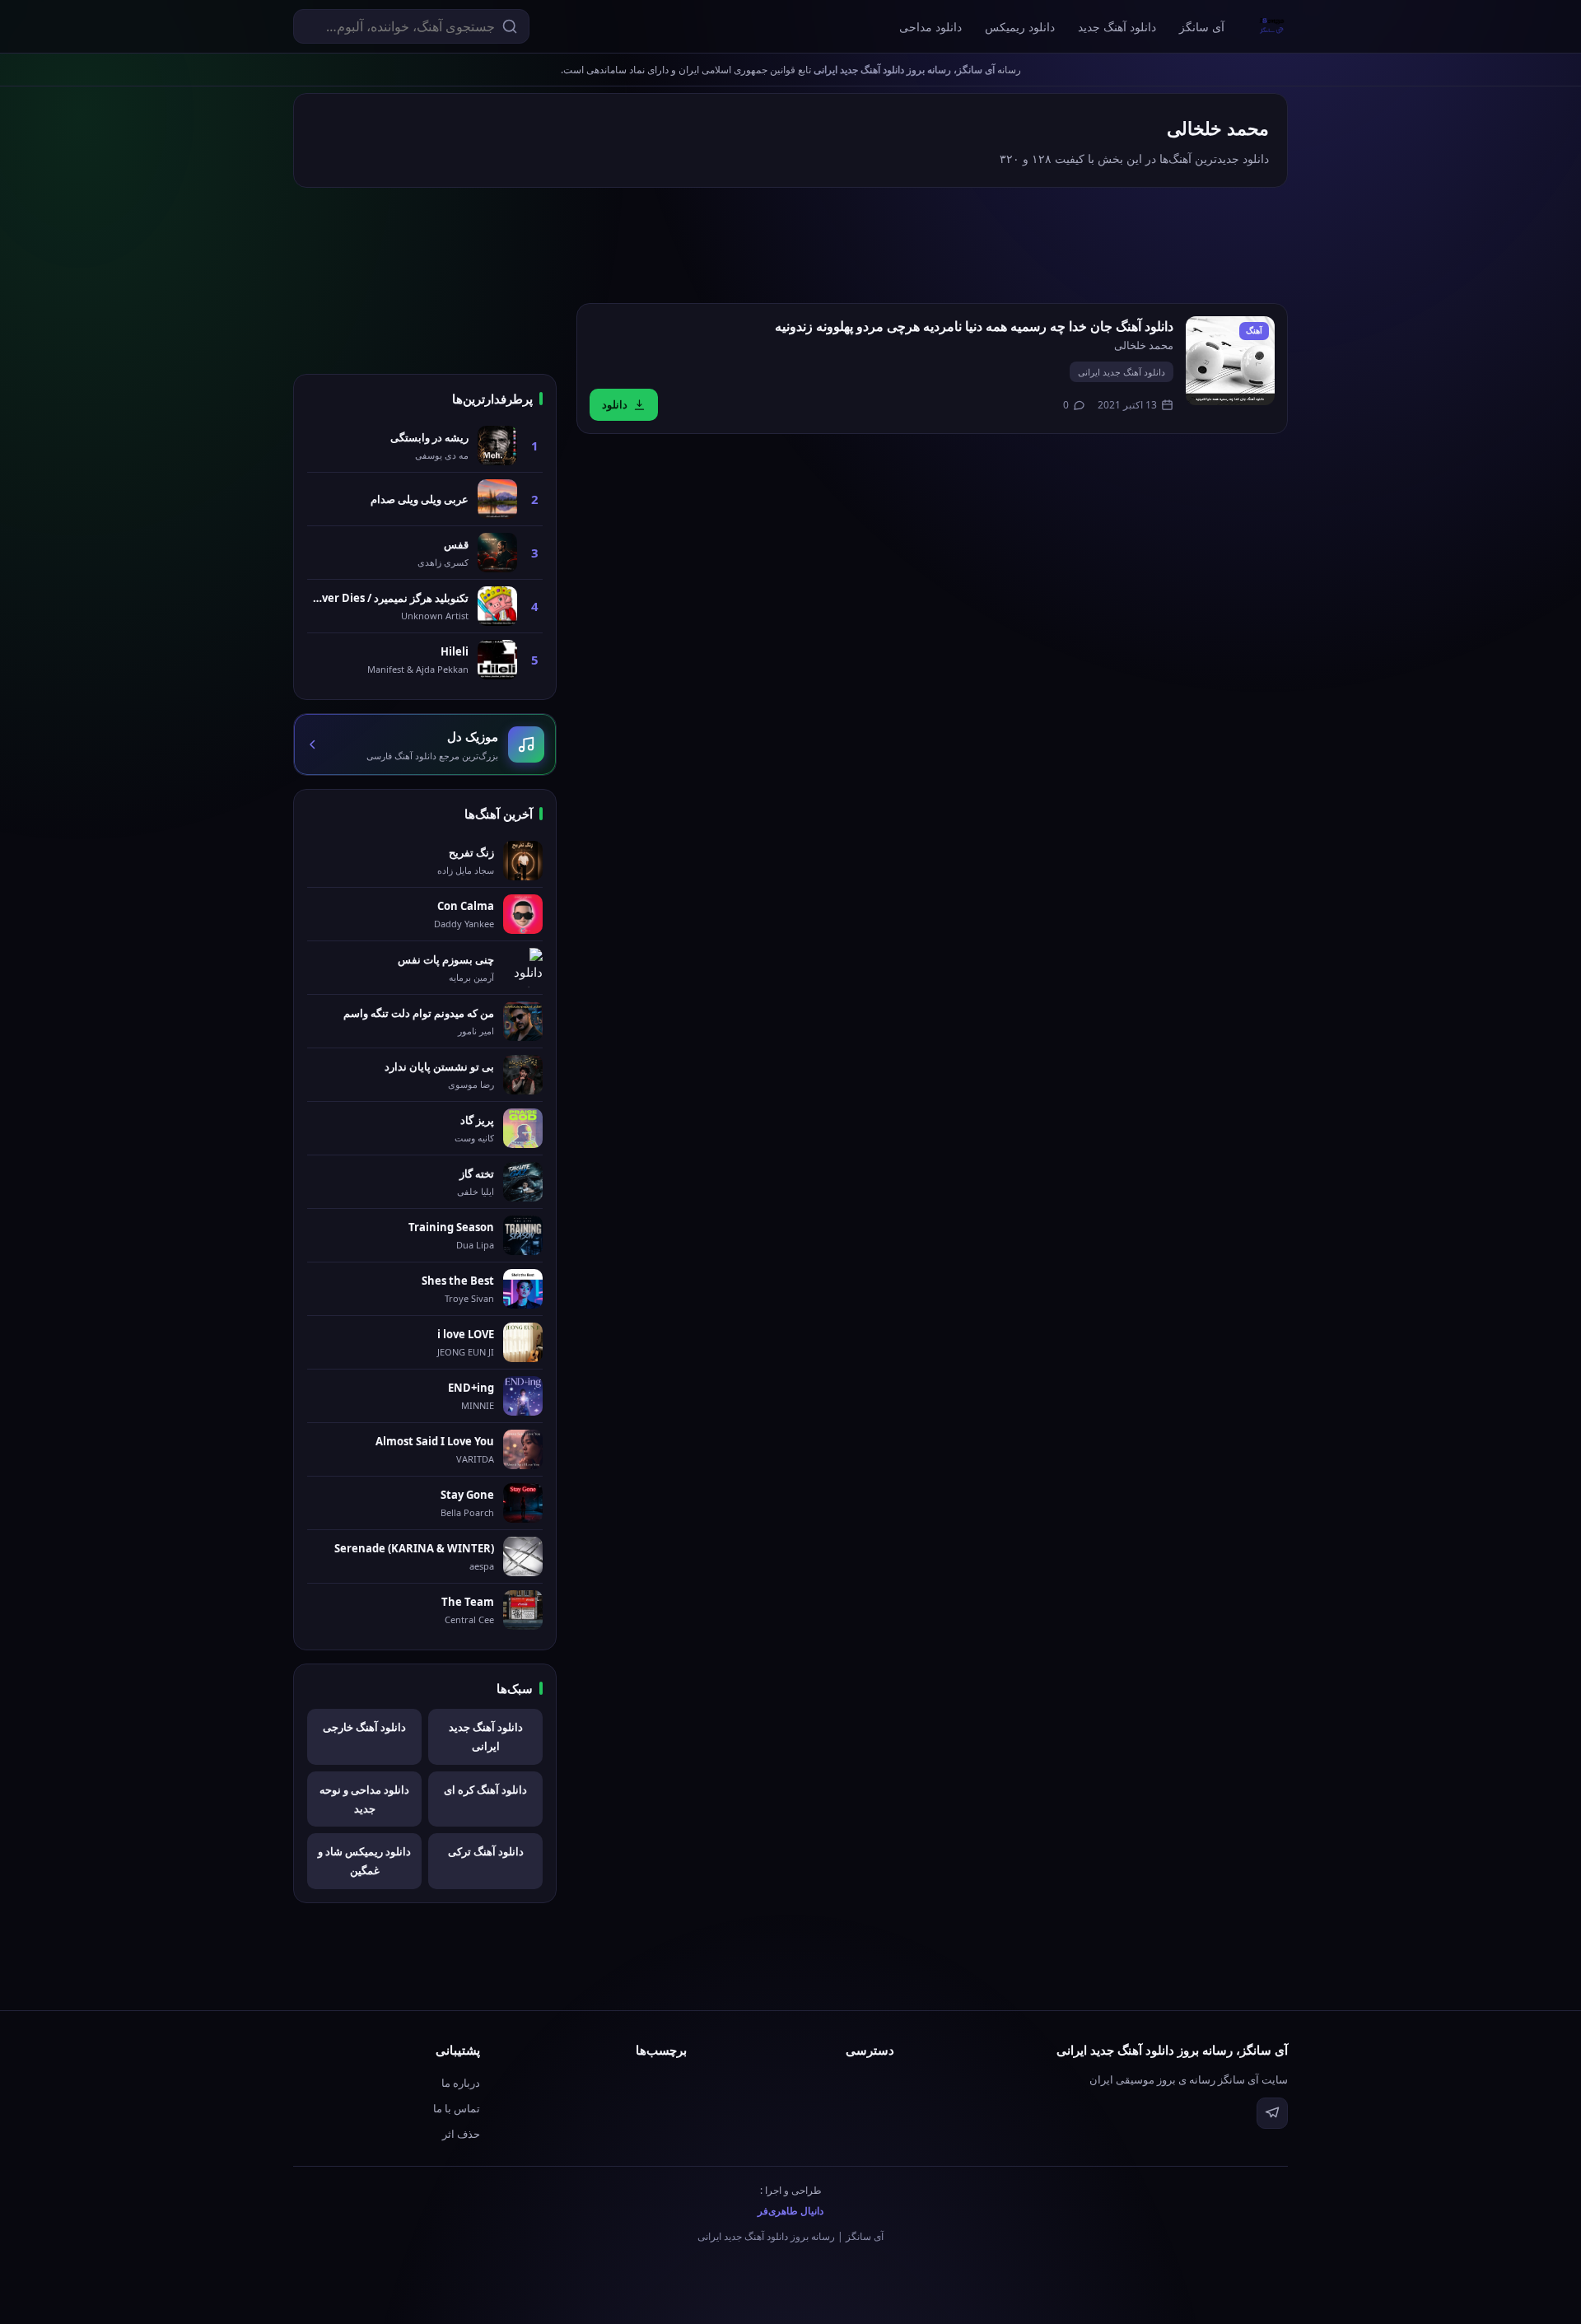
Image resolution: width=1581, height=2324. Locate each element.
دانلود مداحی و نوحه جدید (364, 1799)
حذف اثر (461, 2134)
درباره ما (461, 2083)
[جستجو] (510, 26)
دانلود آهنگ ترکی (486, 1851)
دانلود (615, 404)
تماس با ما (457, 2108)
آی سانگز (1202, 27)
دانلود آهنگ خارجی (364, 1727)
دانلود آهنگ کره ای (485, 1790)
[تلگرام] (1272, 2113)
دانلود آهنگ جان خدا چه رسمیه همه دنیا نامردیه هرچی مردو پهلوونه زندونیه (974, 326)
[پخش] (1230, 361)
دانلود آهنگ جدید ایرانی (1122, 372)
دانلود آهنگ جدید (1117, 27)
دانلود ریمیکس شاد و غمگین (364, 1861)
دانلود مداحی (930, 27)
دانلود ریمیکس (1020, 27)
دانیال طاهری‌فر (790, 2211)
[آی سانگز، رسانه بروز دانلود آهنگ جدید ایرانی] (1272, 26)
